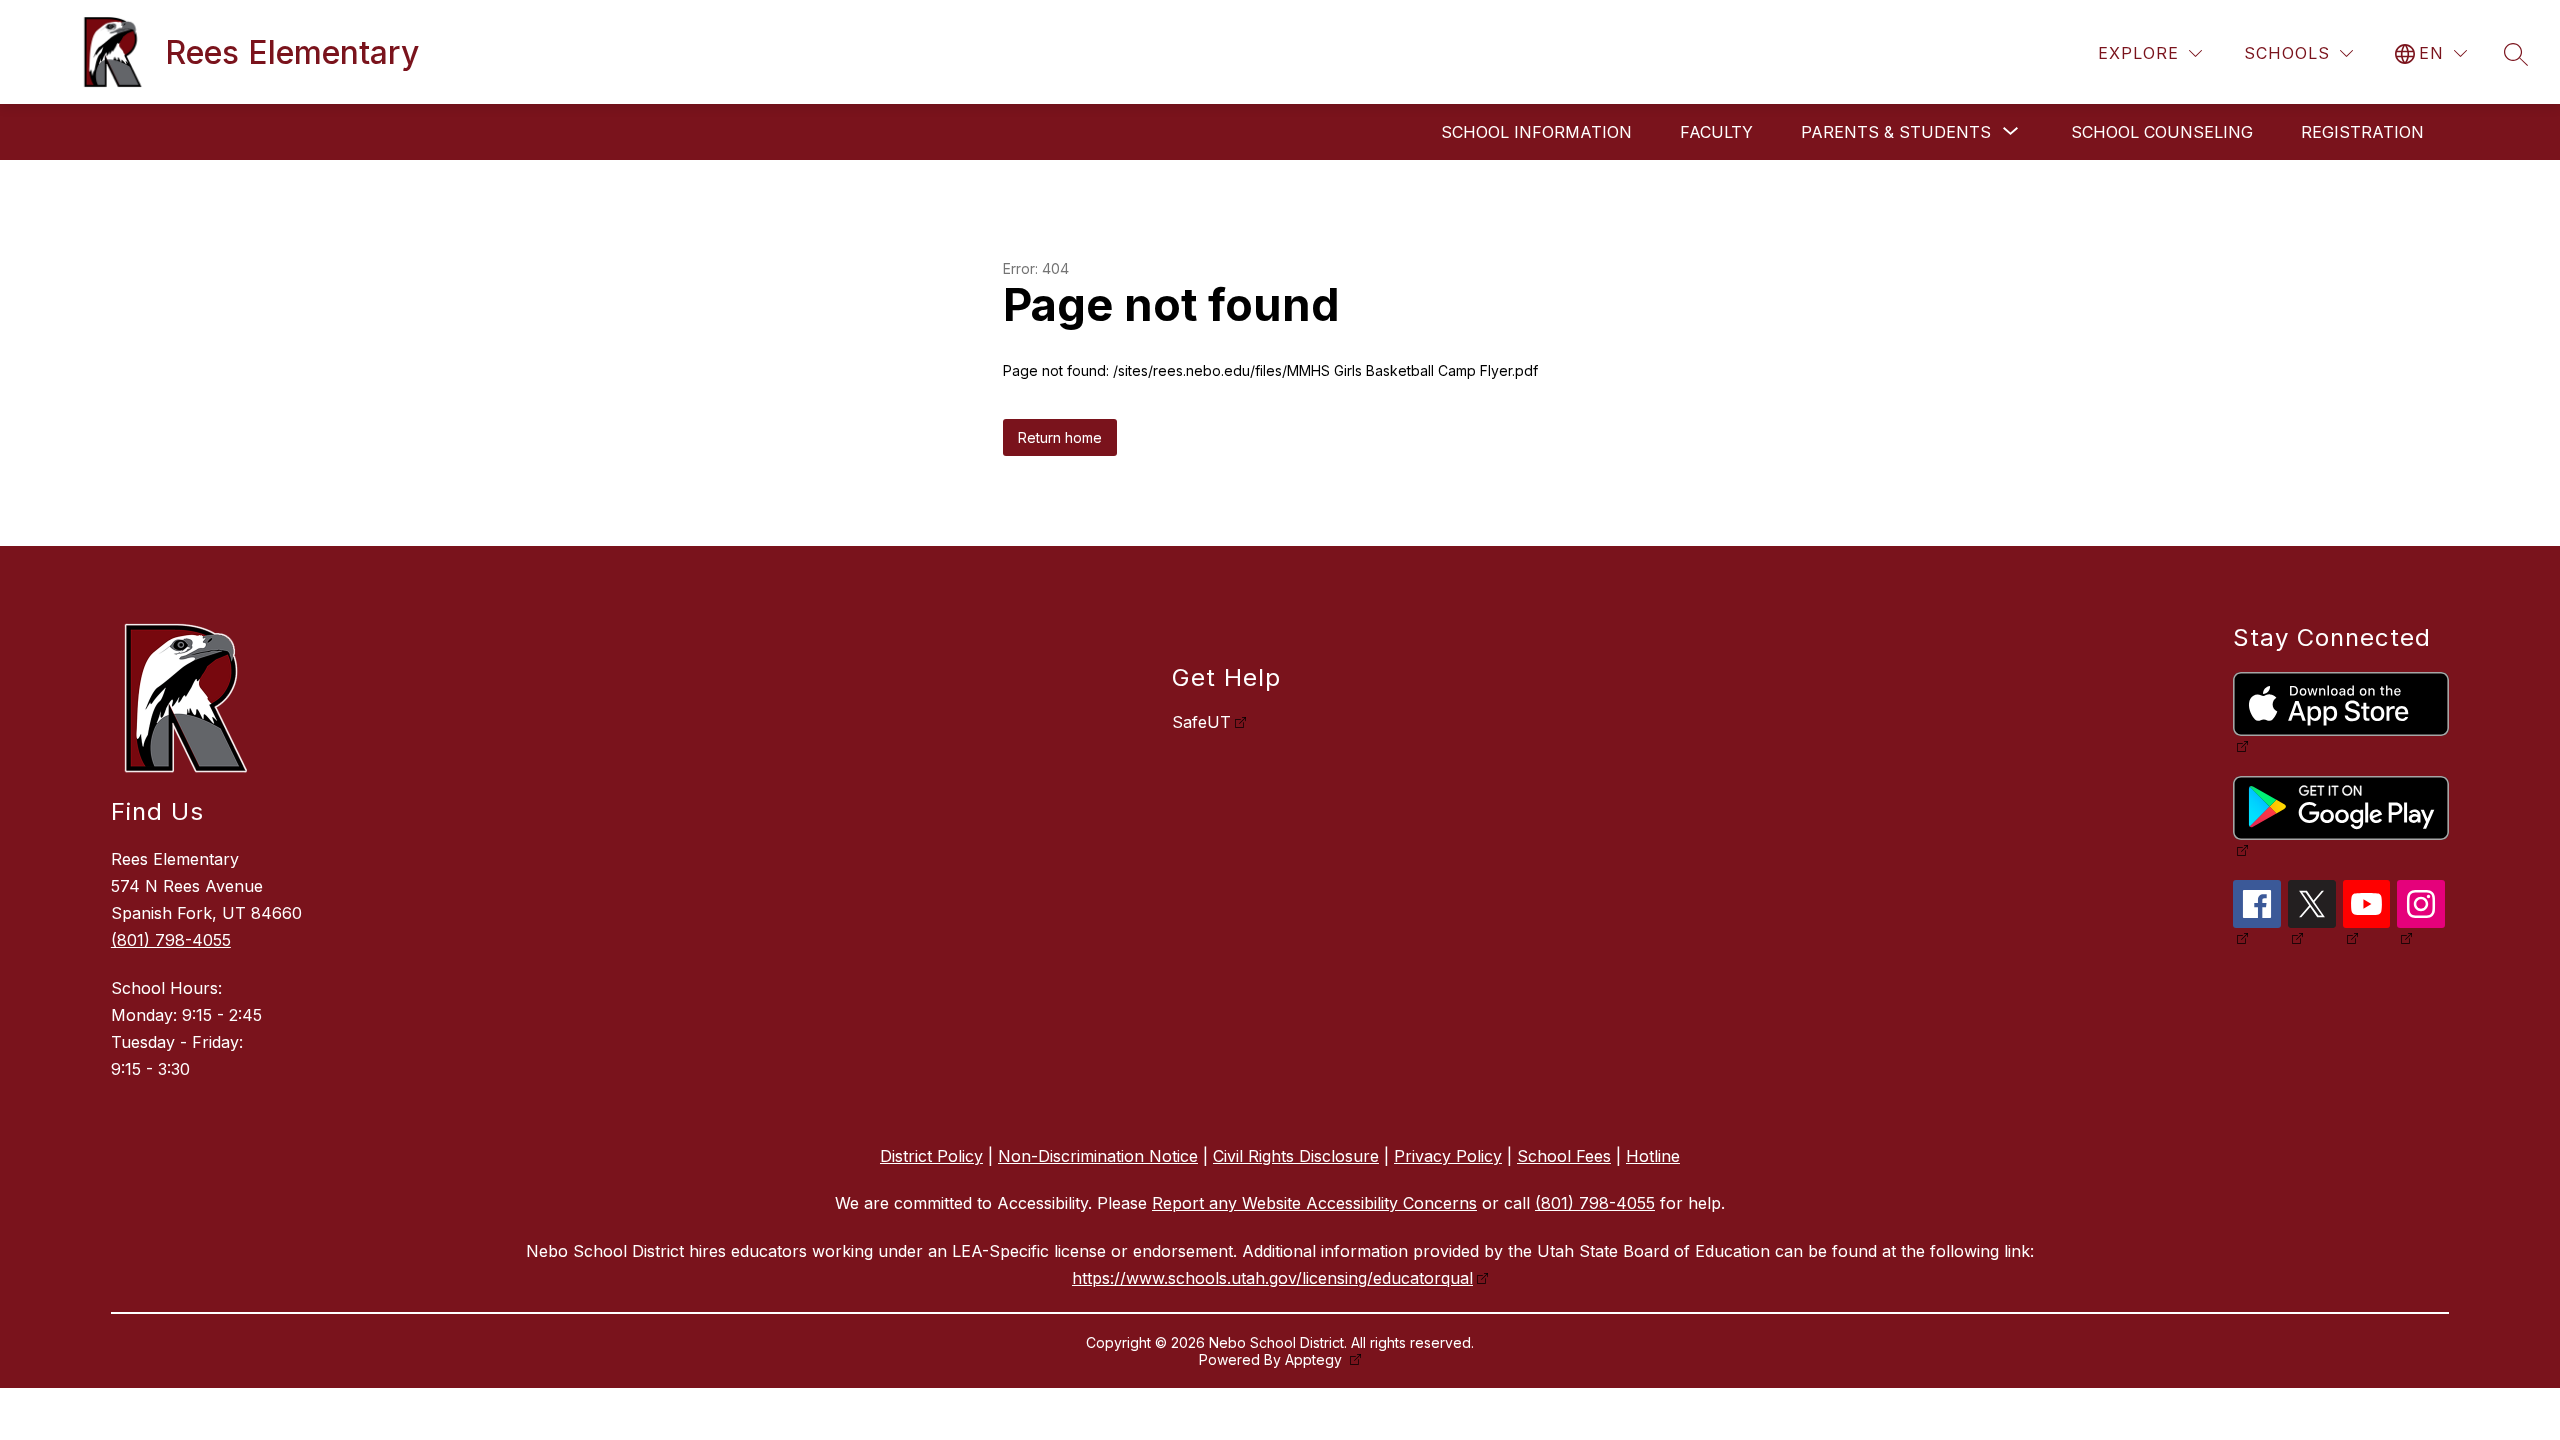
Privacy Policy (1448, 1156)
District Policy (931, 1156)
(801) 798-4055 (171, 940)
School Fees (1564, 1156)
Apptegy (1315, 1359)
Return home (1060, 437)
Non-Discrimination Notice (1098, 1156)
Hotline (1653, 1156)
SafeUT (1201, 722)
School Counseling (2162, 132)
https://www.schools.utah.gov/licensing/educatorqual (1272, 1278)
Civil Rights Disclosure (1296, 1156)
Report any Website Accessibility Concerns (1314, 1203)
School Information (1536, 132)
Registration (2362, 132)
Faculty (1716, 132)
